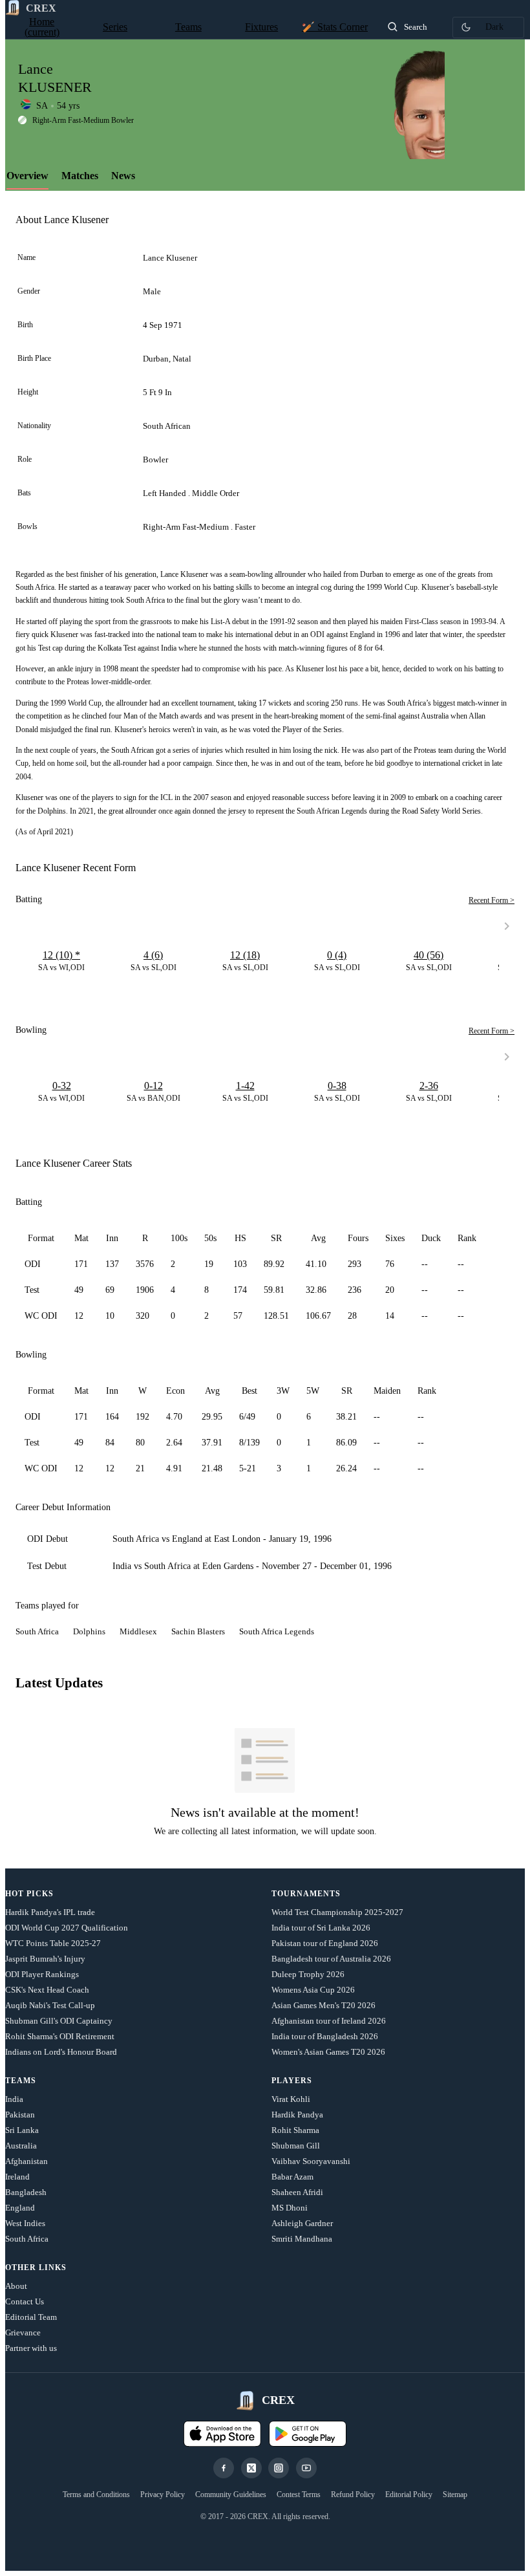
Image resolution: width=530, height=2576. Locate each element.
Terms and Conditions (96, 2495)
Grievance (23, 2332)
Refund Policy (353, 2495)
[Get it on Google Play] (308, 2434)
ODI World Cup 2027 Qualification (67, 1928)
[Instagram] (279, 2468)
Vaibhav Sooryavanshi (311, 2161)
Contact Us (25, 2301)
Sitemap (455, 2495)
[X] (251, 2468)
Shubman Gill (296, 2146)
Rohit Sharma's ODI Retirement (60, 2036)
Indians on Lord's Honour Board (61, 2052)
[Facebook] (224, 2468)
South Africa (27, 2239)
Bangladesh (26, 2192)
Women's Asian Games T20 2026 (328, 2052)
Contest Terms (299, 2495)
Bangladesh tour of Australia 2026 (331, 1959)
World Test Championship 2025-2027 (337, 1912)
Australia (21, 2146)
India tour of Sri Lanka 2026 (321, 1928)
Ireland (17, 2177)
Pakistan (20, 2115)
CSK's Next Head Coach (47, 1990)
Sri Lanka (22, 2130)
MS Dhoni (290, 2208)
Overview (27, 176)
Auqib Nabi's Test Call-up (50, 2005)
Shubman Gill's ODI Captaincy (59, 2021)
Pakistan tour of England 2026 (325, 1943)
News (123, 176)
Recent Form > (492, 900)
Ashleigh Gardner (302, 2223)
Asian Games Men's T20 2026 (323, 2005)
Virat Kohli (291, 2099)
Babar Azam (292, 2177)
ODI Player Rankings (42, 1974)
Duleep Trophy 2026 (308, 1974)
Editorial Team (31, 2317)
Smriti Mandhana (302, 2239)
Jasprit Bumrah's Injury (45, 1959)
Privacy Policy (163, 2495)
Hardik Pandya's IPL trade (50, 1912)
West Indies (25, 2223)
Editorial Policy (409, 2495)
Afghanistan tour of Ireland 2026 (329, 2021)
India (14, 2099)
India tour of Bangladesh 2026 (325, 2036)
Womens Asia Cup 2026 (313, 1990)
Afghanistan (26, 2161)
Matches (80, 176)
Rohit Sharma (295, 2130)
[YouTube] (306, 2468)
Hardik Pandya (297, 2115)
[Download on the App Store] (222, 2434)
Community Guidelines (231, 2495)
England (20, 2208)
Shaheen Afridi (297, 2192)
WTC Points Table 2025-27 (53, 1943)
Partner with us (31, 2348)
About (16, 2286)
